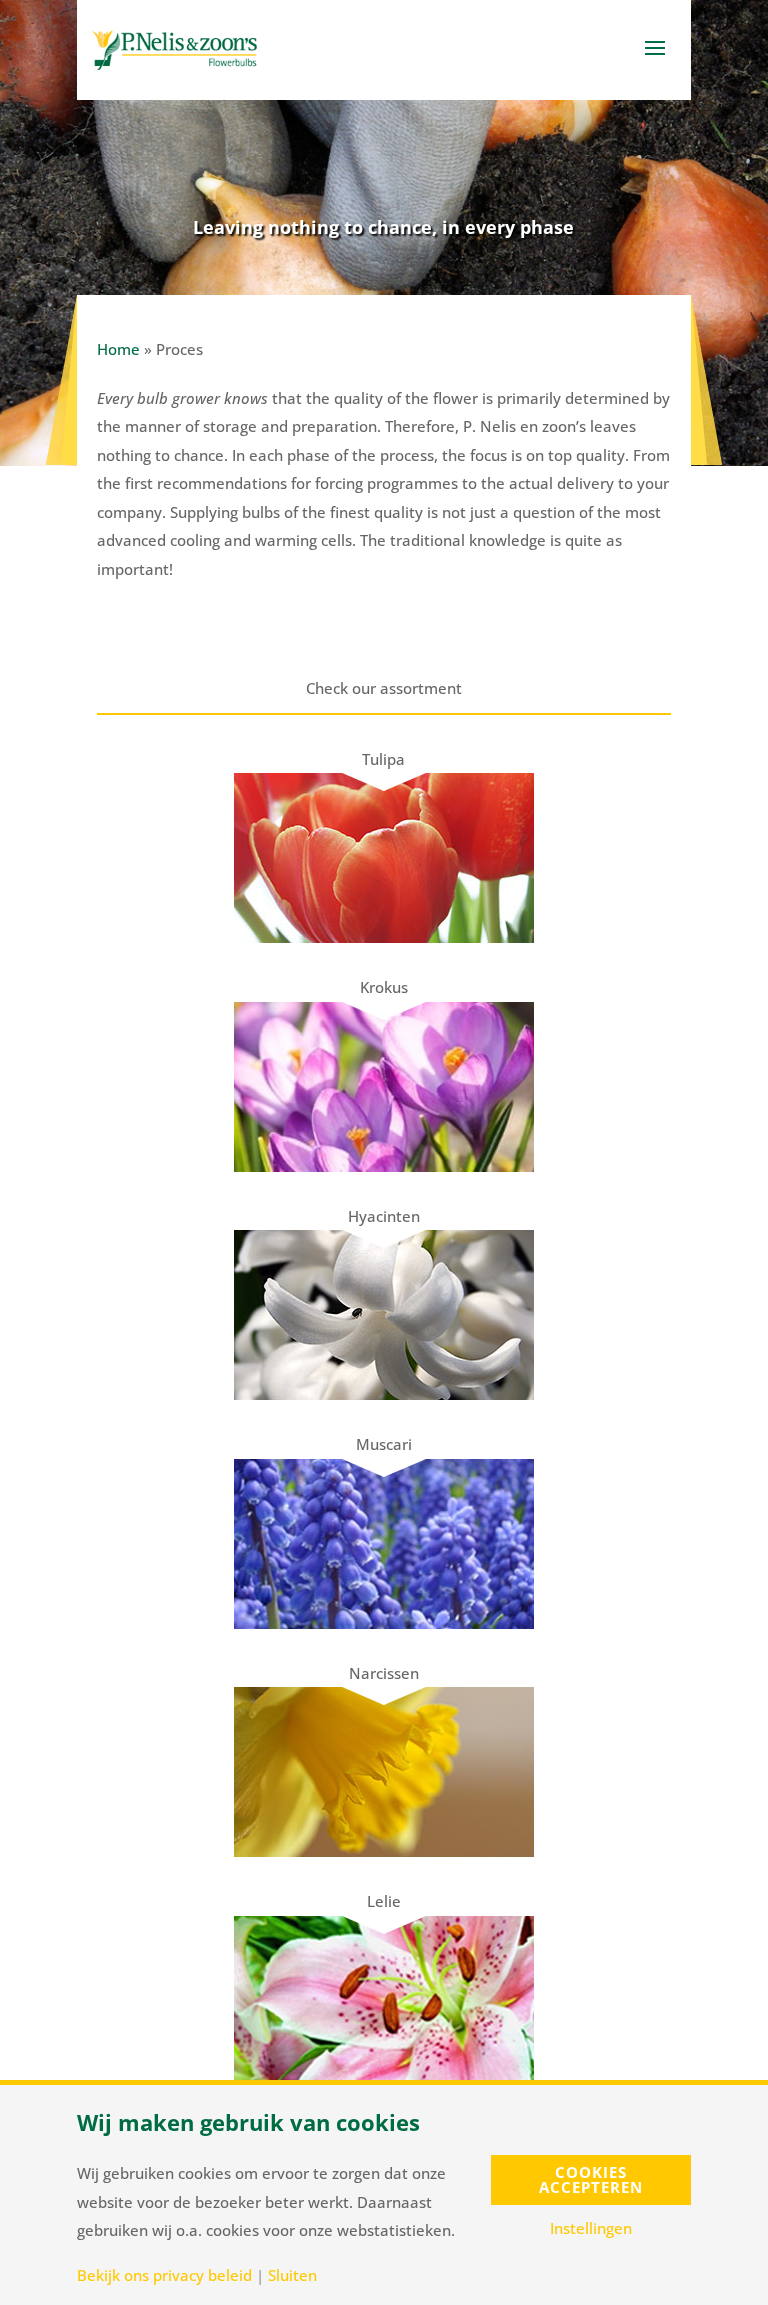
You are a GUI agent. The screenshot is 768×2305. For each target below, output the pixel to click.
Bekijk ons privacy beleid (164, 2275)
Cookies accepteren (591, 2179)
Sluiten (292, 2275)
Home (118, 349)
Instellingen (591, 2228)
